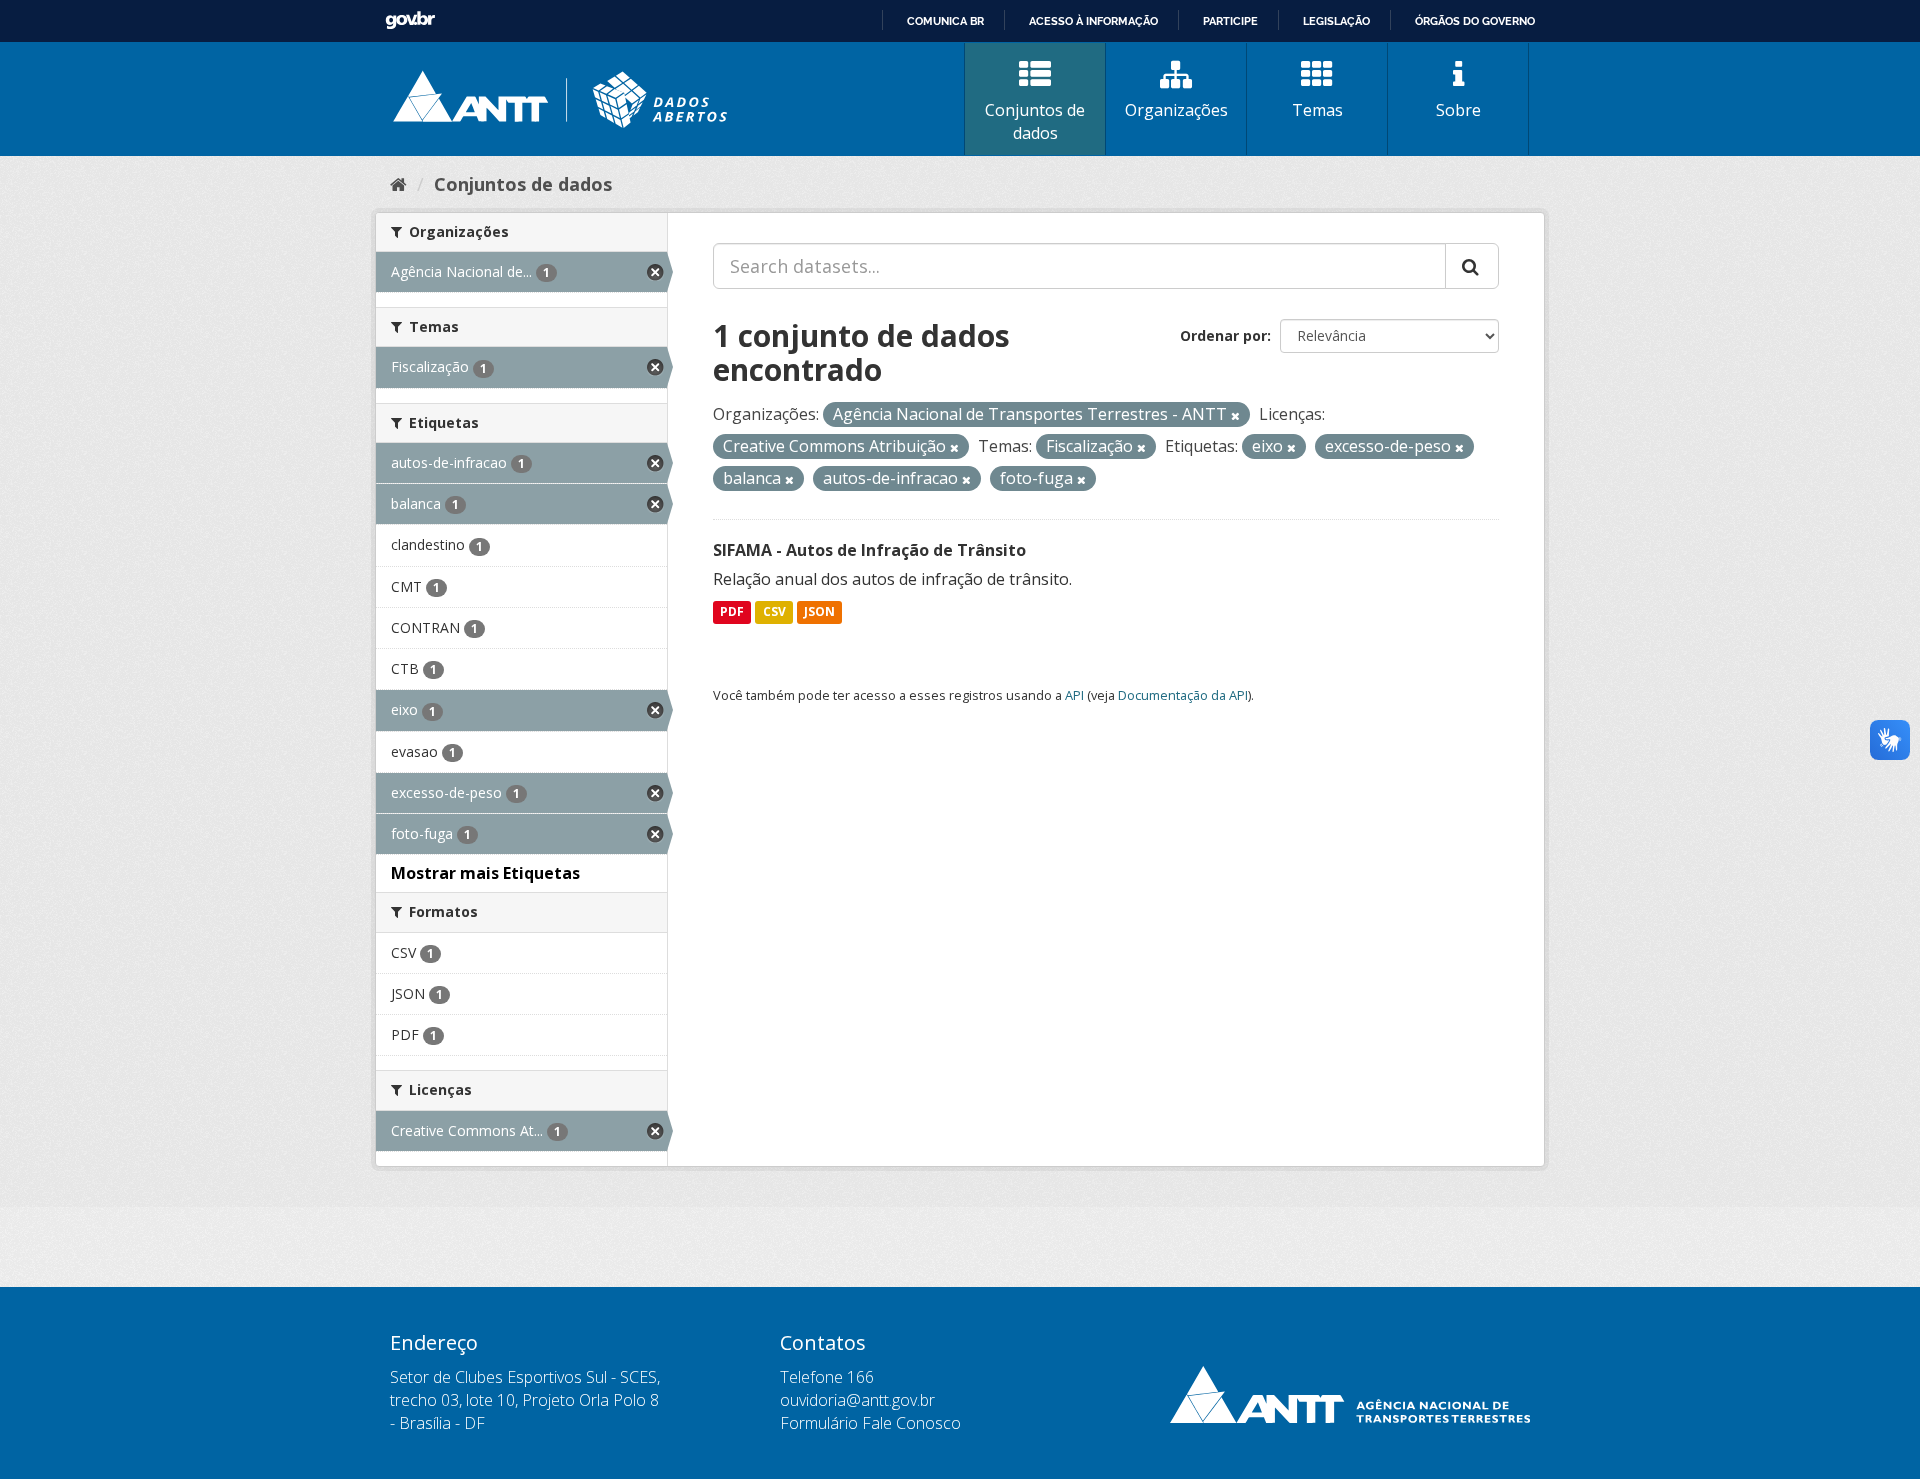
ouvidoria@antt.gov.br (857, 1400)
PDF (732, 612)
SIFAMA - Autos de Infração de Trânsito (869, 550)
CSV (774, 612)
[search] (1472, 266)
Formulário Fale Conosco (870, 1423)
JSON (819, 612)
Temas (1317, 110)
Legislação (1336, 21)
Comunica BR (945, 21)
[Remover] (1235, 415)
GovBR (410, 20)
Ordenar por (1223, 335)
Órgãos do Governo (1475, 21)
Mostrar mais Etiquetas (485, 873)
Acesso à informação (1093, 21)
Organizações (1176, 110)
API (1074, 695)
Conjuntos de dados (1035, 121)
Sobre (1458, 110)
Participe (1230, 21)
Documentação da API (1183, 695)
